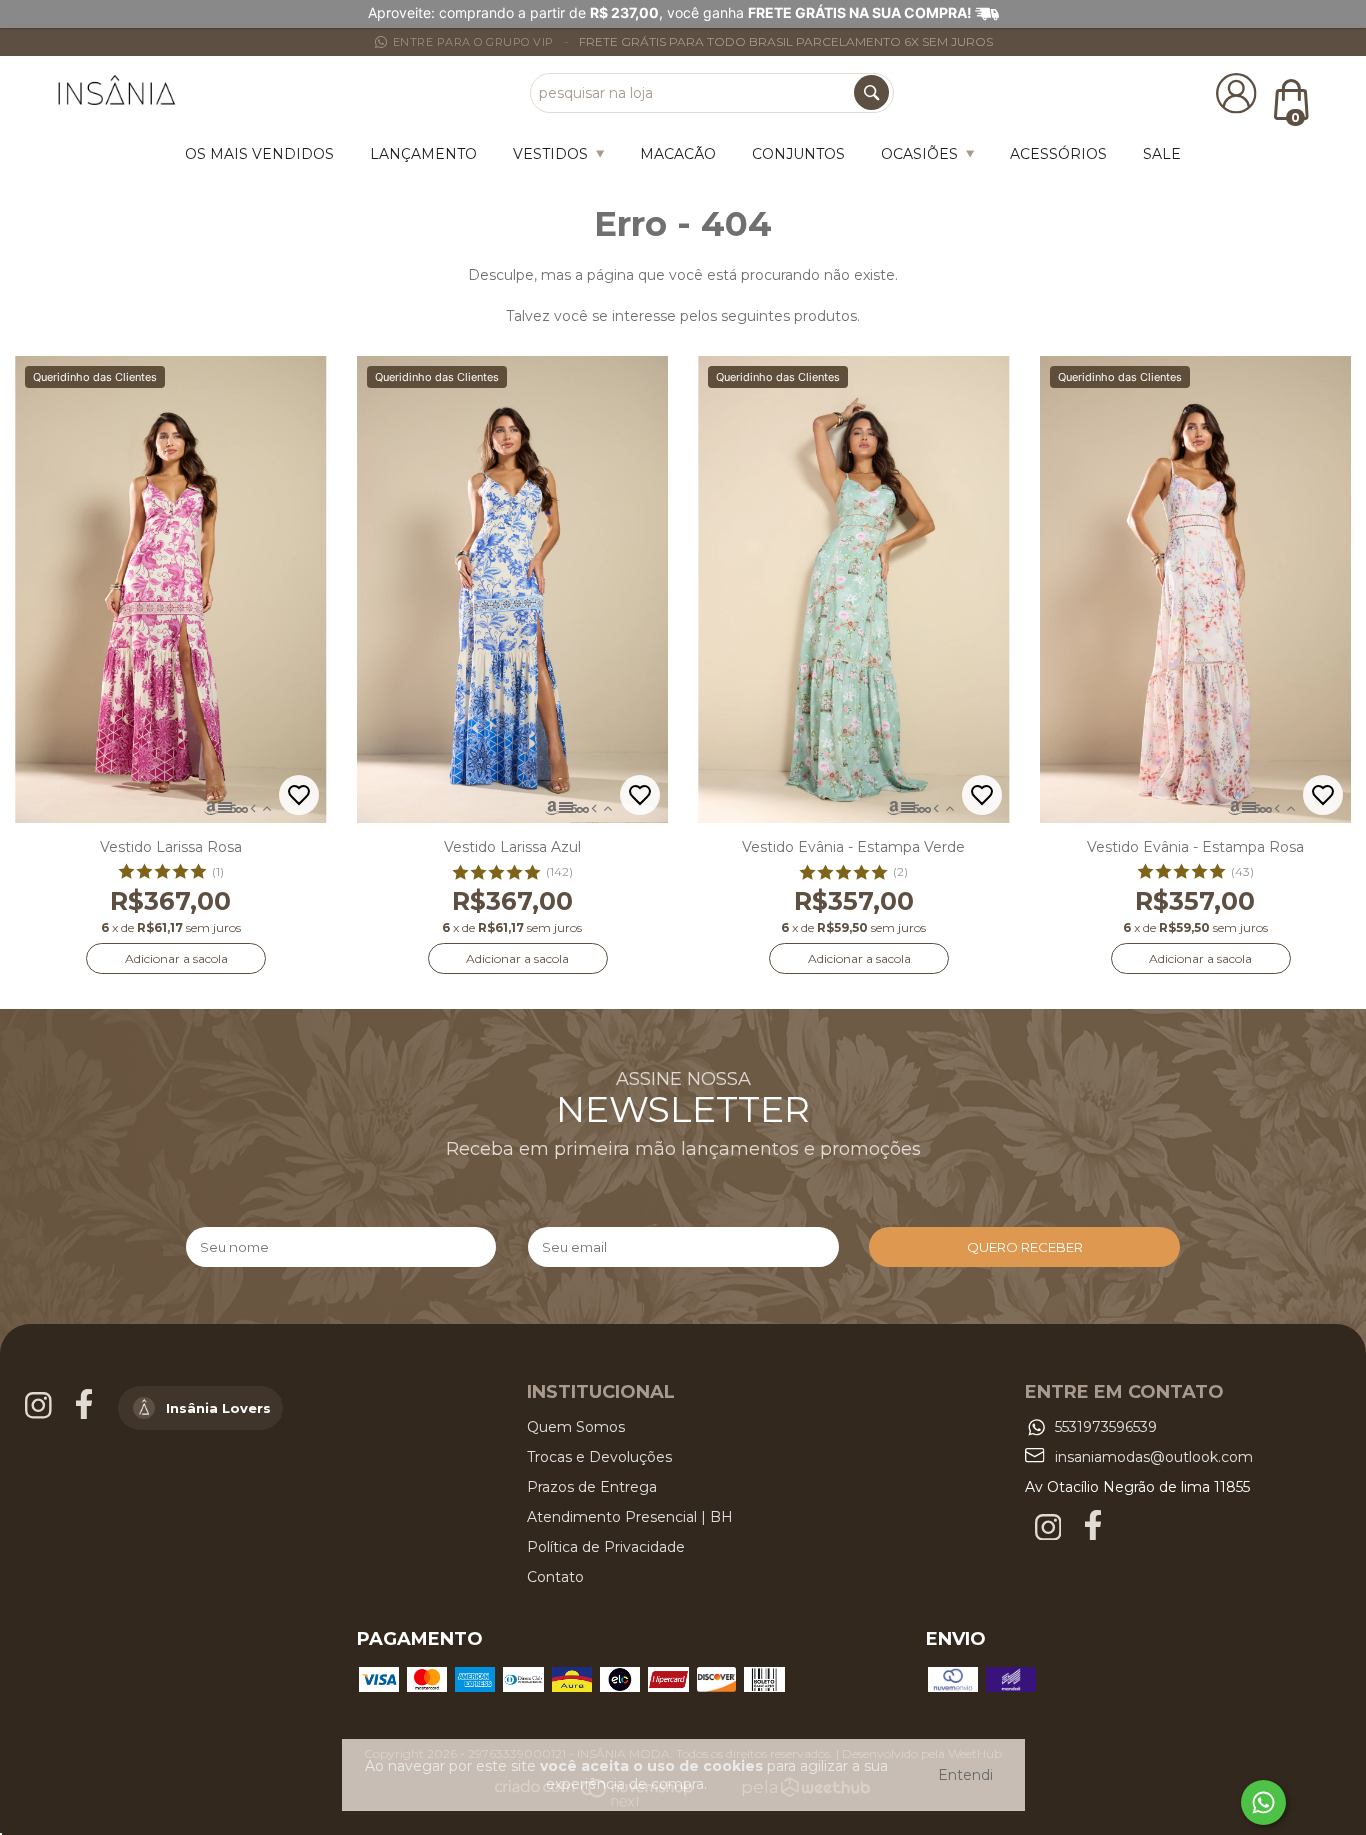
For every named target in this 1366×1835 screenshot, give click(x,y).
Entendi (965, 1775)
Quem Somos (576, 1427)
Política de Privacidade (606, 1547)
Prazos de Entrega (592, 1487)
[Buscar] (871, 92)
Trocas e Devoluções (599, 1457)
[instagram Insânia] (40, 1414)
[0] (1290, 99)
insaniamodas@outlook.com (1154, 1457)
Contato (555, 1577)
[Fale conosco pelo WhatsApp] (1263, 1802)
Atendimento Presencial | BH (630, 1517)
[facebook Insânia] (86, 1414)
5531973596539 (1106, 1427)
